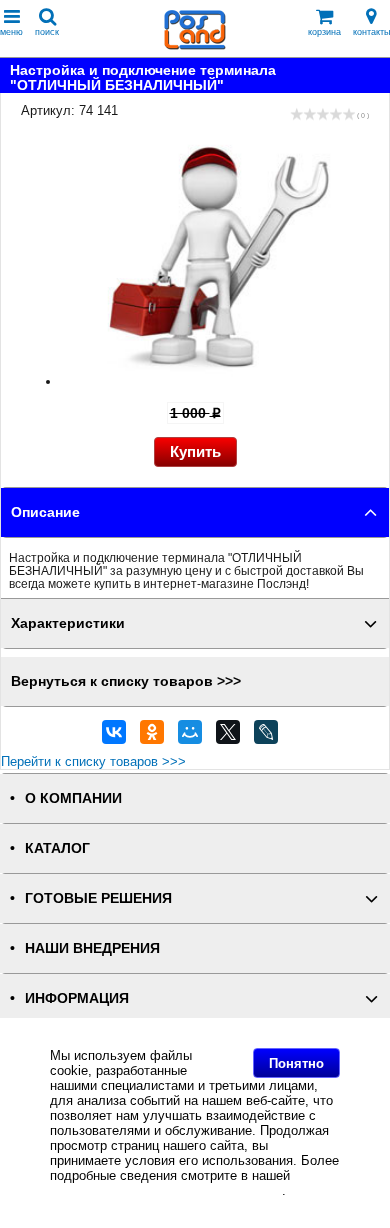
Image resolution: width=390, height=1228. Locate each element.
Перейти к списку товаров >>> (93, 761)
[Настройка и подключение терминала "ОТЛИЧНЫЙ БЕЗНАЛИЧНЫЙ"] (215, 381)
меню (11, 32)
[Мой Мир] (190, 737)
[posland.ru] (195, 45)
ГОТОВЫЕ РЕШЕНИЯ (98, 898)
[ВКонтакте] (114, 737)
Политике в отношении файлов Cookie (166, 1190)
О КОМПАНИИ (73, 798)
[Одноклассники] (152, 737)
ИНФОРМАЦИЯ (77, 998)
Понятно (296, 1063)
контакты (371, 32)
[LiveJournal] (266, 737)
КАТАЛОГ (57, 848)
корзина (324, 32)
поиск (47, 32)
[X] (228, 737)
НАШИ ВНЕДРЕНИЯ (92, 948)
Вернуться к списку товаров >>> (126, 681)
